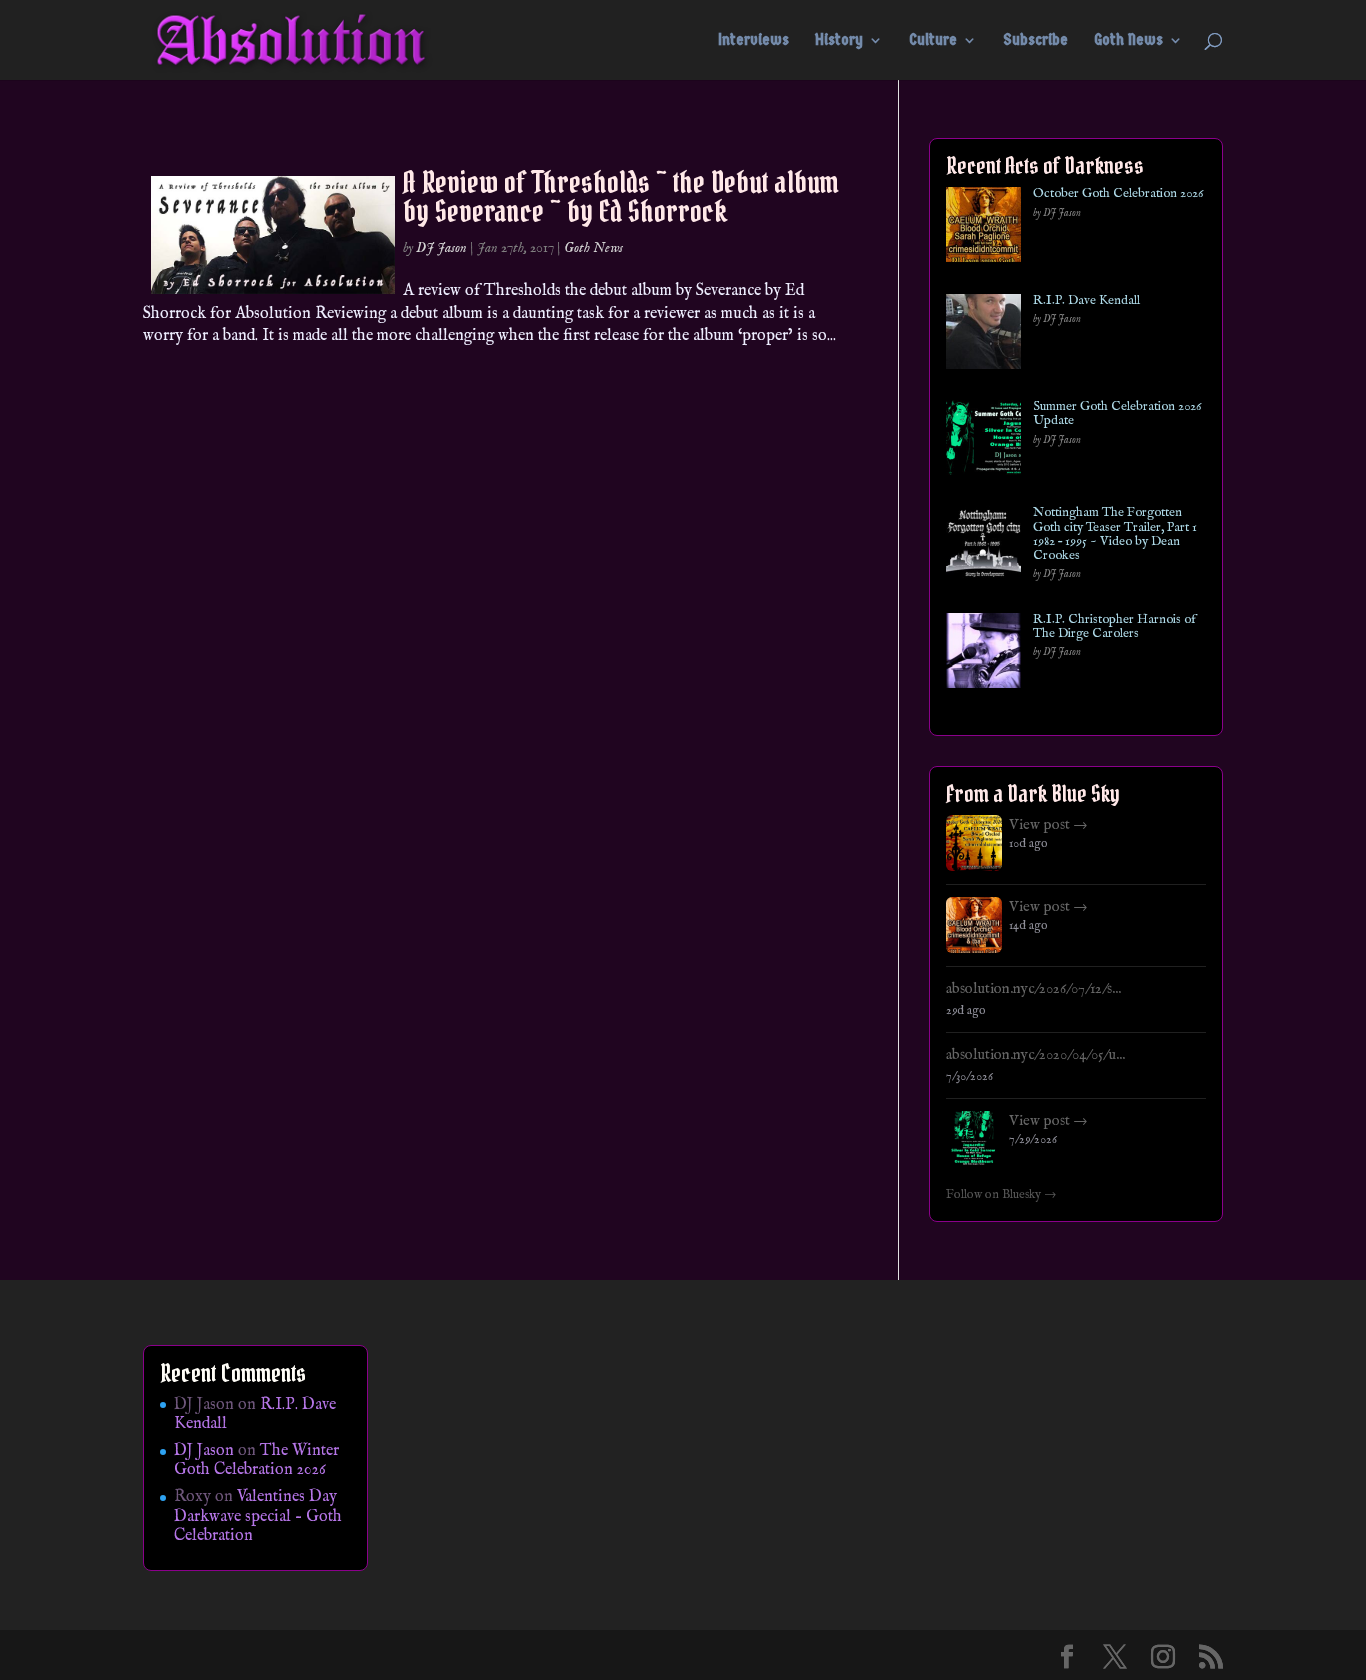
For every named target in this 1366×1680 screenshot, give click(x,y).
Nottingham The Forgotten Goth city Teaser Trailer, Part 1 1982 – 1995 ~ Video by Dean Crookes (1115, 534)
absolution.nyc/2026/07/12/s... (1033, 989)
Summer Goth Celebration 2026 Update (1117, 414)
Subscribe (1035, 41)
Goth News (1128, 41)
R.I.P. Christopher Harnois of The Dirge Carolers (1114, 627)
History (839, 41)
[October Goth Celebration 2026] (983, 228)
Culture (933, 41)
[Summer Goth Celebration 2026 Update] (983, 441)
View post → (1048, 825)
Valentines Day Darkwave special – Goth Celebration (258, 1516)
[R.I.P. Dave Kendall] (983, 335)
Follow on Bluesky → (1001, 1195)
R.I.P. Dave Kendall (1086, 301)
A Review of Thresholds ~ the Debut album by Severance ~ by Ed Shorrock (621, 196)
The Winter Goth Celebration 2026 (256, 1460)
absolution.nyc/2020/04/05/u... (1035, 1055)
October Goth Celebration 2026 (1118, 194)
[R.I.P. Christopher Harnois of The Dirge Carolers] (983, 654)
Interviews (753, 41)
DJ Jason (441, 248)
